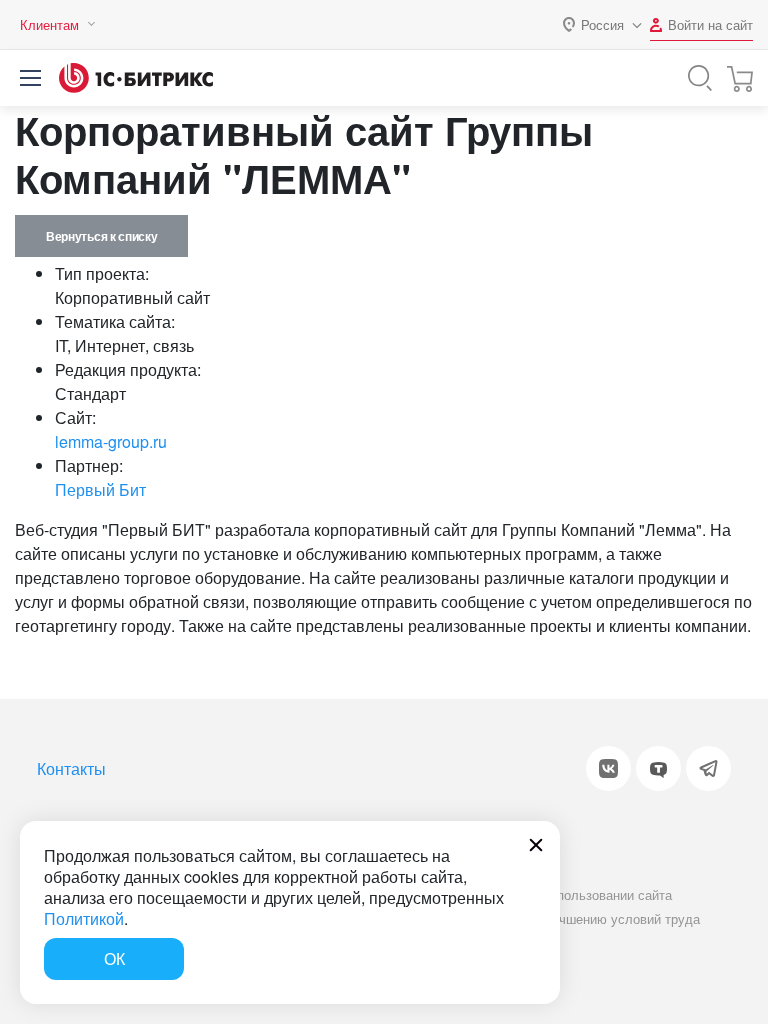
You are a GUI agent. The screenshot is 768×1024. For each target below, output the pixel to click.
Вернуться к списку (101, 236)
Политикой (84, 918)
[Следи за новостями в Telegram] (708, 768)
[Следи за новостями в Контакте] (608, 768)
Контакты (71, 768)
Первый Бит (100, 489)
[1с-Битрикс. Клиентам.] (136, 78)
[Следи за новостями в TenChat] (658, 768)
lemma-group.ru (111, 441)
